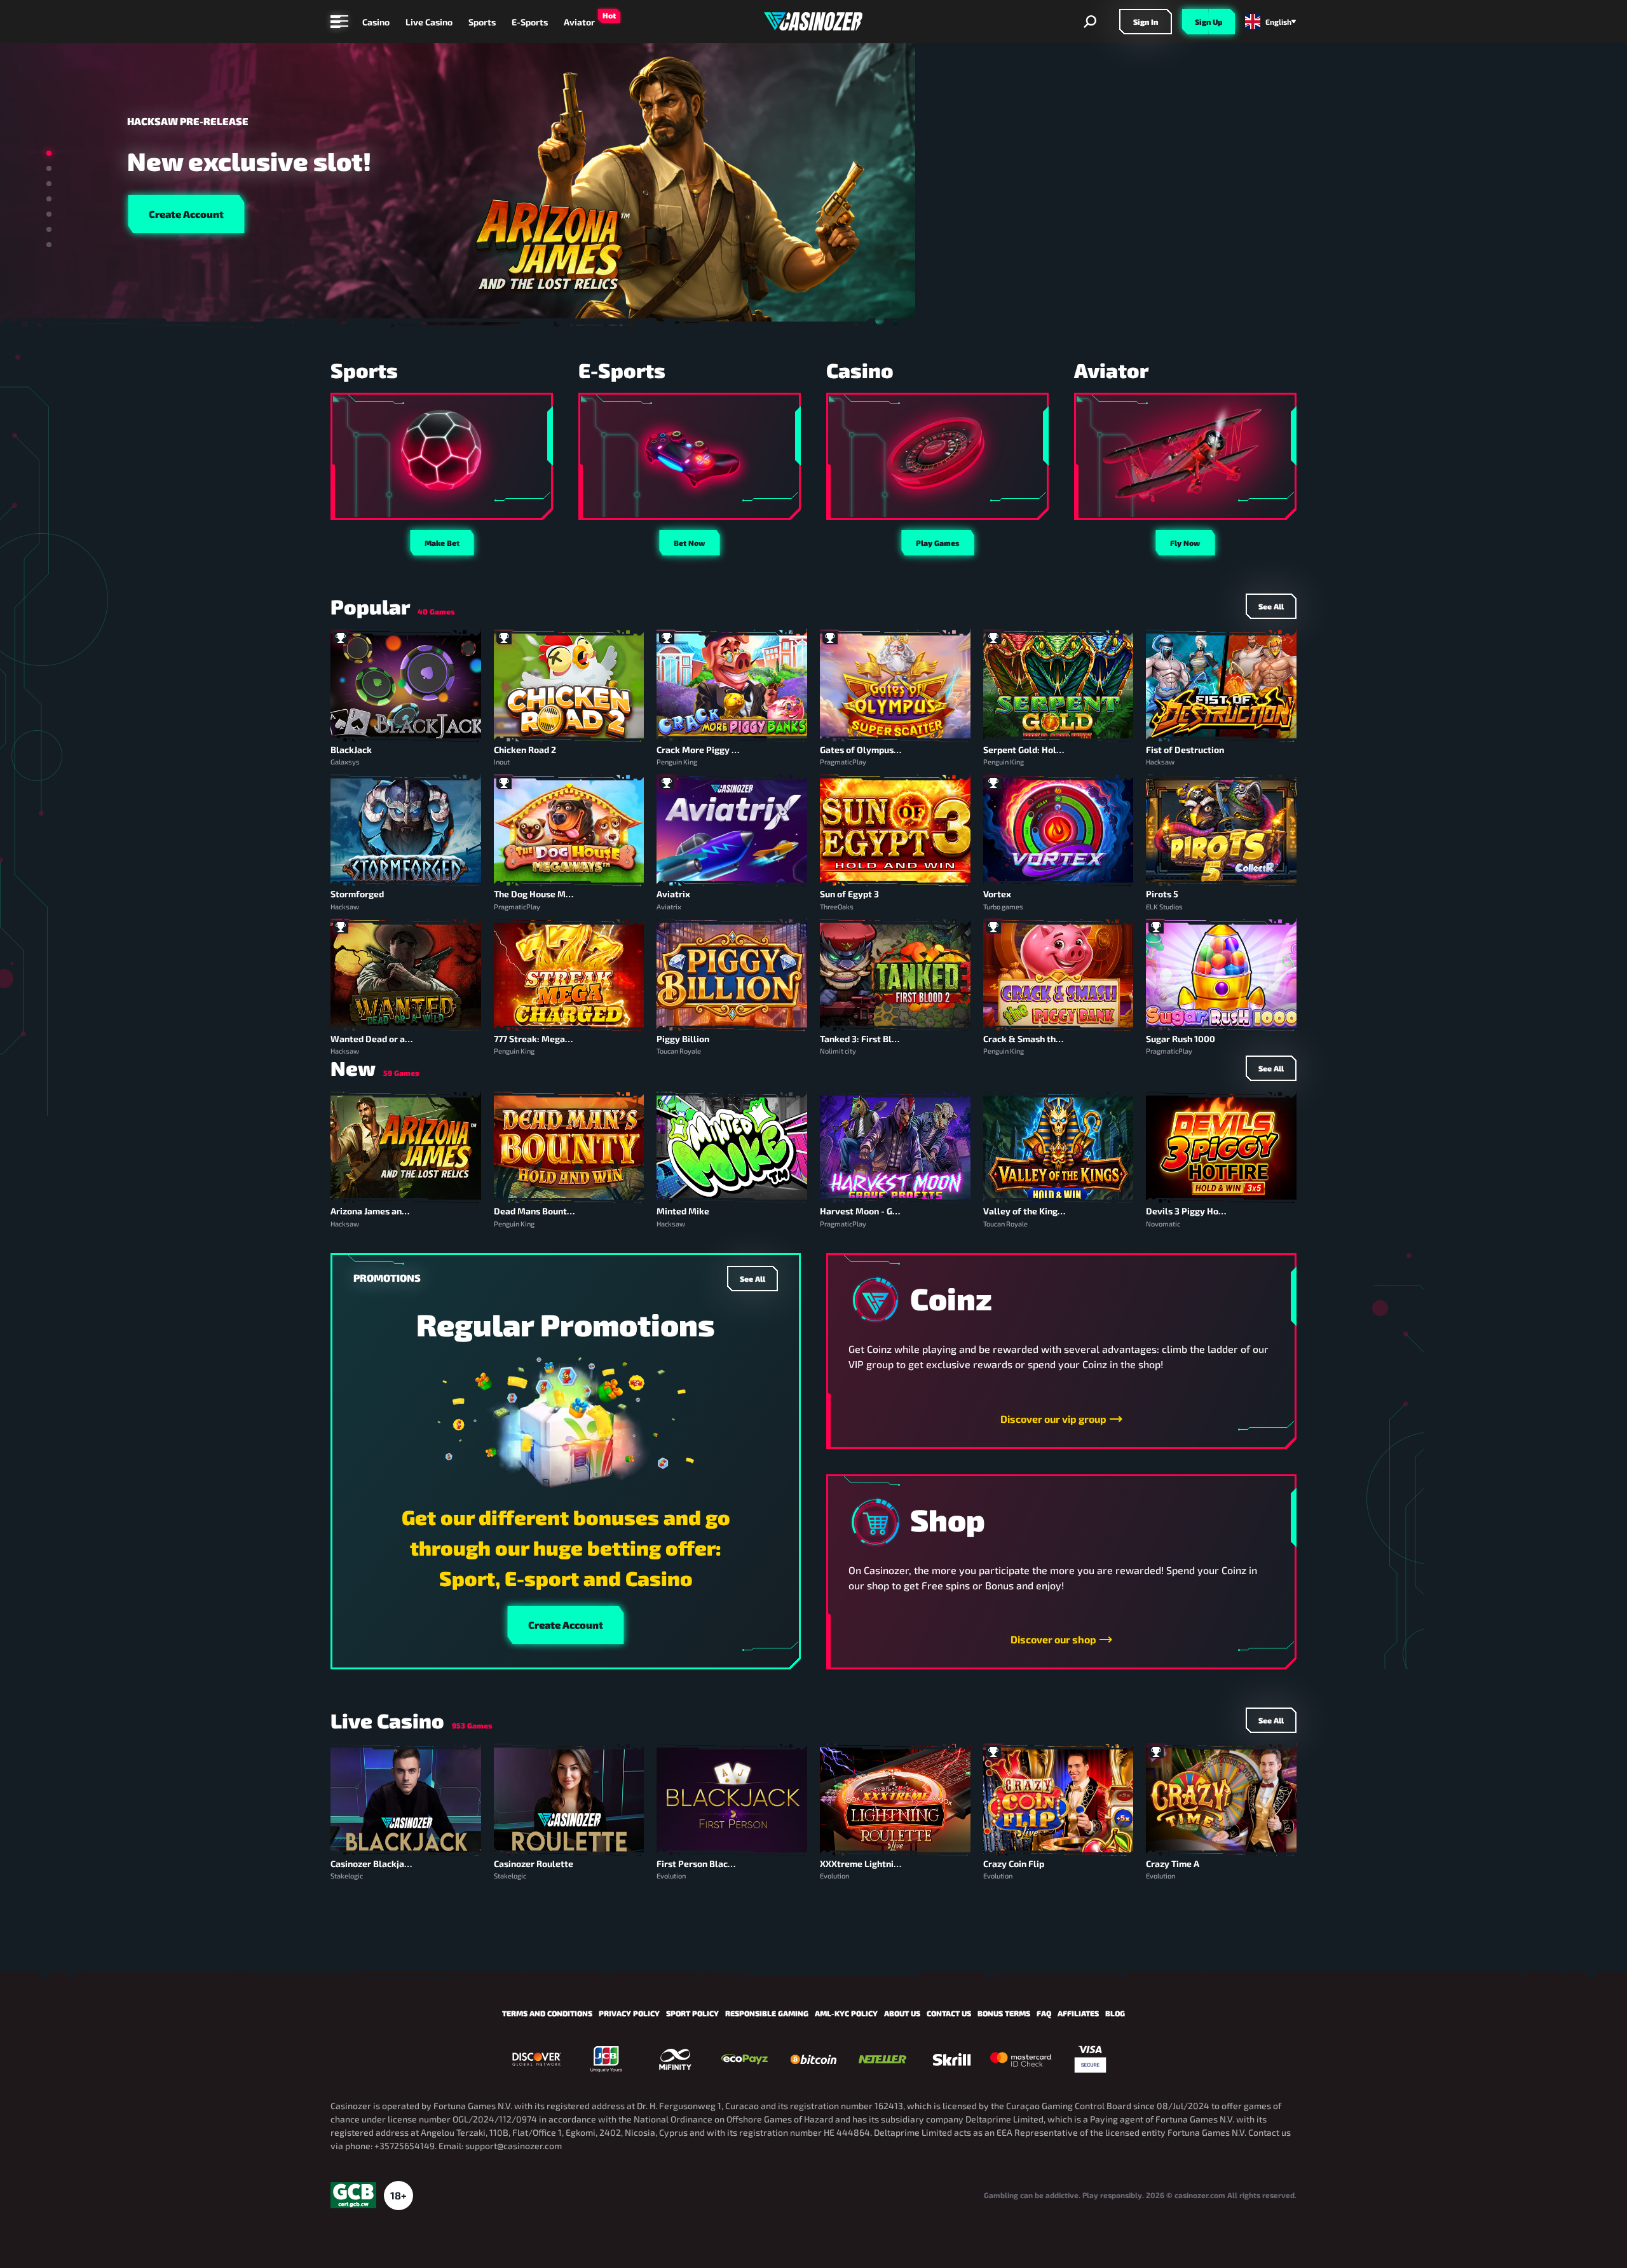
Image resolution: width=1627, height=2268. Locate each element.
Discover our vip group (1053, 1419)
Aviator (579, 22)
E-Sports (530, 22)
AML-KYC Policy (846, 2013)
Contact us (949, 2013)
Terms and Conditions (547, 2013)
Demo (406, 701)
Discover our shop (1053, 1639)
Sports (482, 22)
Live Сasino (429, 22)
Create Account (186, 214)
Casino (376, 22)
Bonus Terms (1004, 2013)
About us (902, 2013)
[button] (49, 153)
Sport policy (692, 2013)
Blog (1115, 2013)
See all (752, 1279)
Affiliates (1078, 2013)
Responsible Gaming (767, 2013)
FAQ (1044, 2013)
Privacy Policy (629, 2013)
